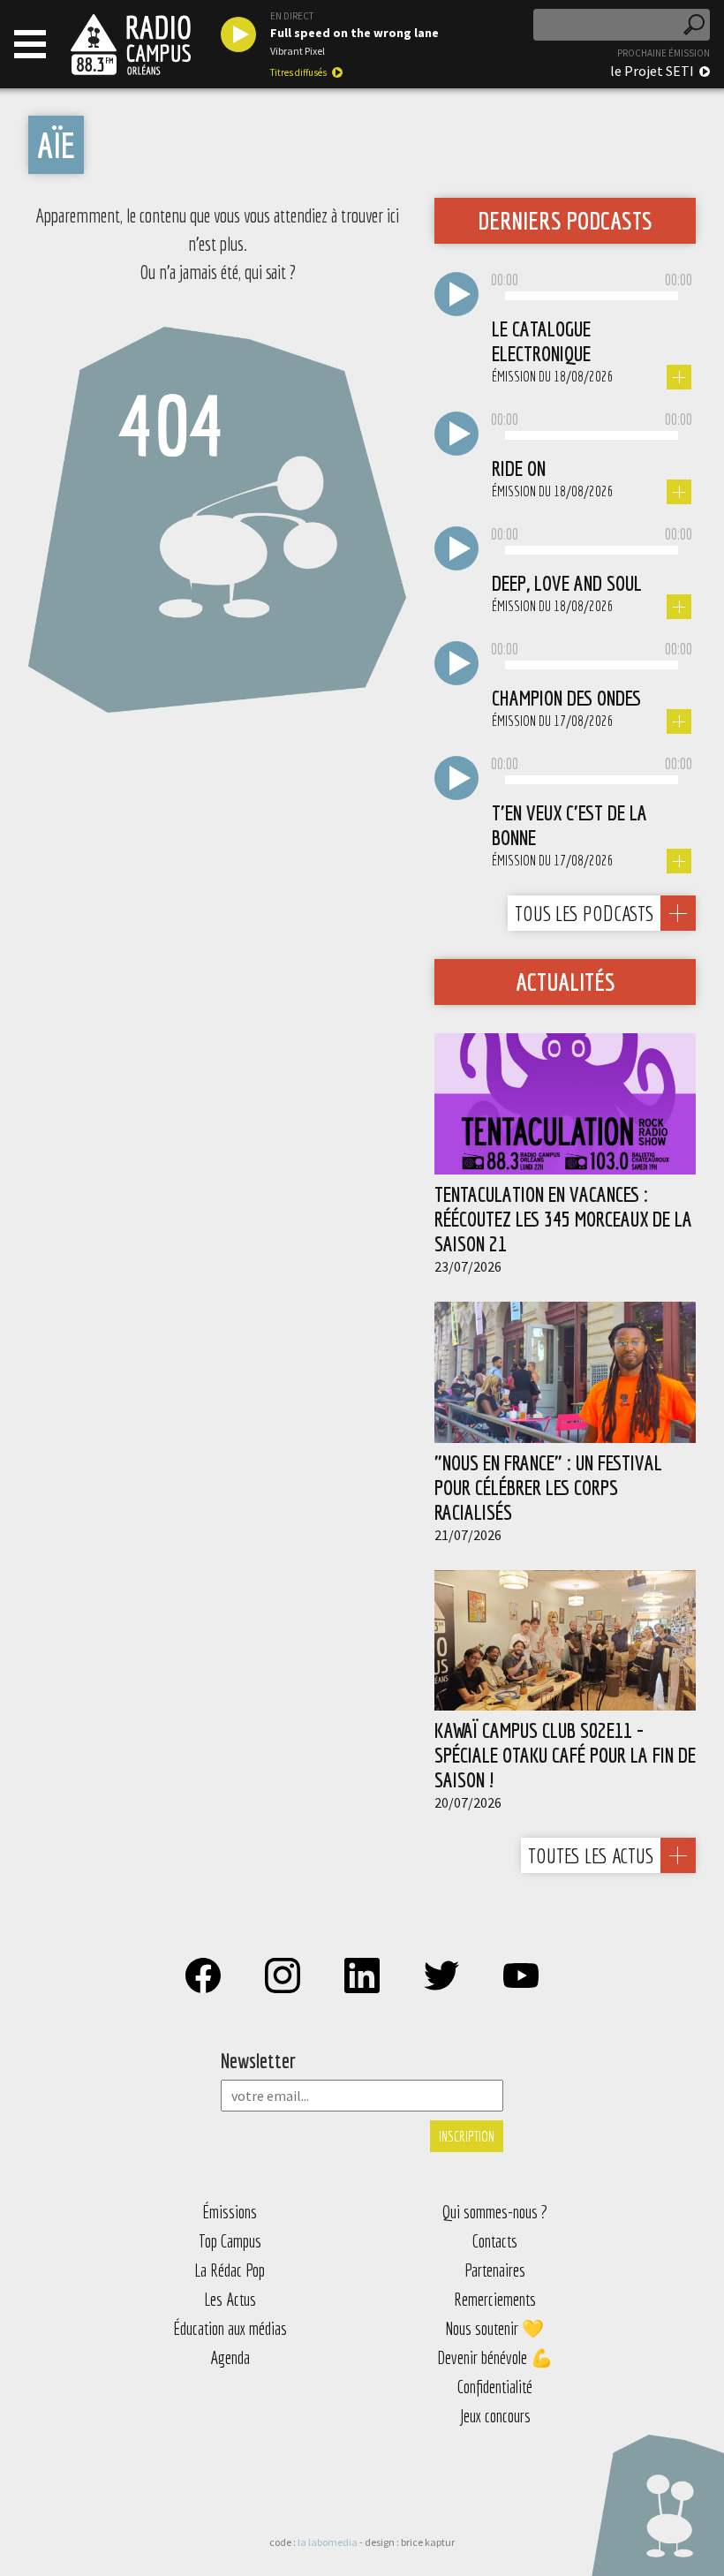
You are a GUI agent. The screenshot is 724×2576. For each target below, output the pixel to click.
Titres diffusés (298, 73)
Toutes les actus (591, 1855)
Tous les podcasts (584, 913)
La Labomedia (328, 2542)
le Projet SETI (652, 71)
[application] (592, 297)
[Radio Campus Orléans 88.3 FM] (131, 44)
